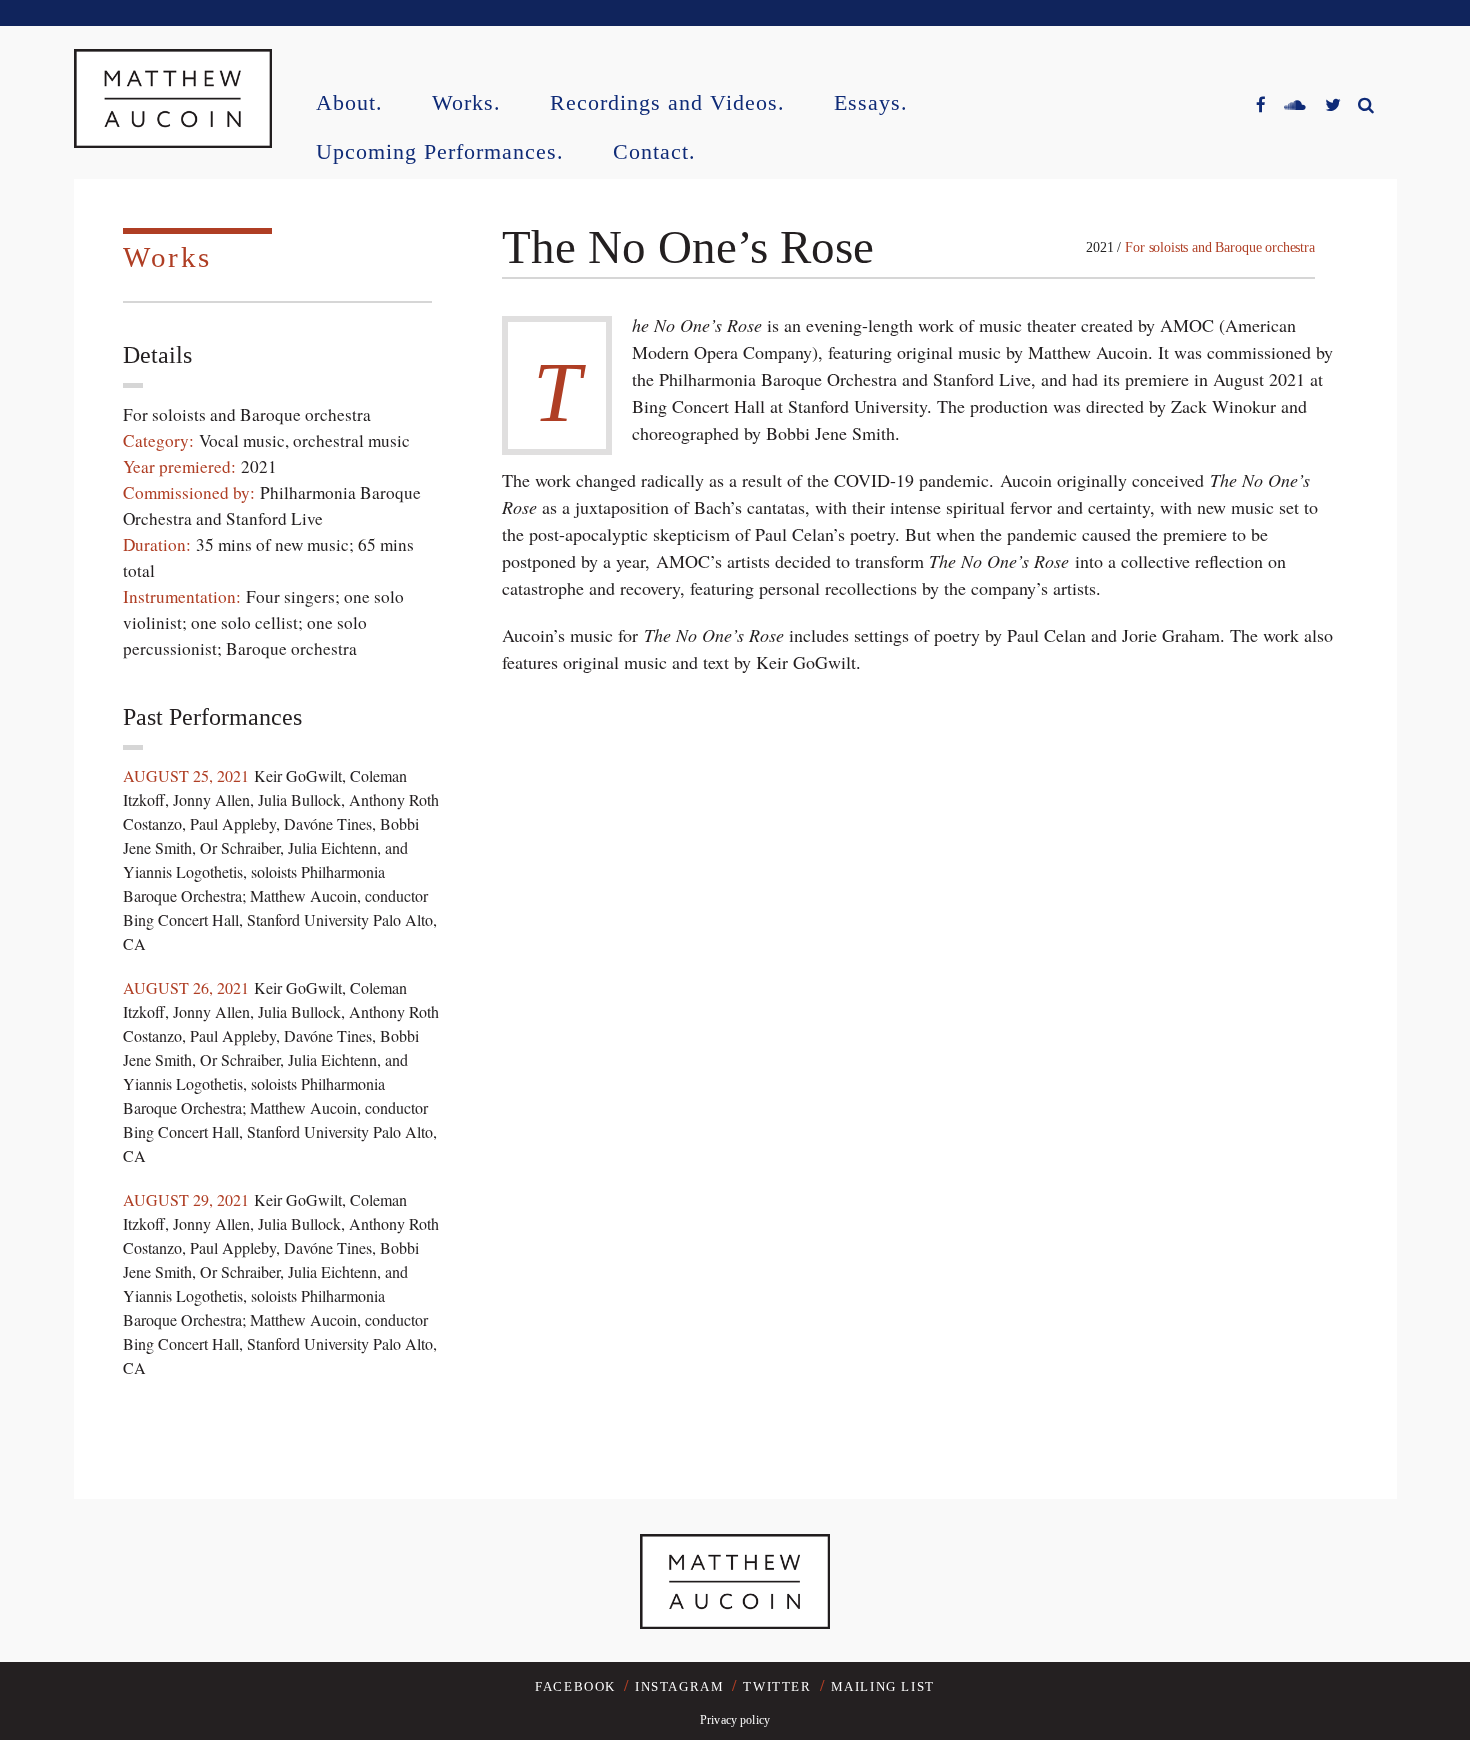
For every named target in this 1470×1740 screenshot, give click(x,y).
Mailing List (883, 1686)
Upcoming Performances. (440, 152)
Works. (466, 103)
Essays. (871, 103)
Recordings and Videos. (667, 103)
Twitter (777, 1686)
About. (349, 103)
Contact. (654, 152)
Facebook (575, 1686)
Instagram (679, 1686)
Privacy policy (735, 1720)
